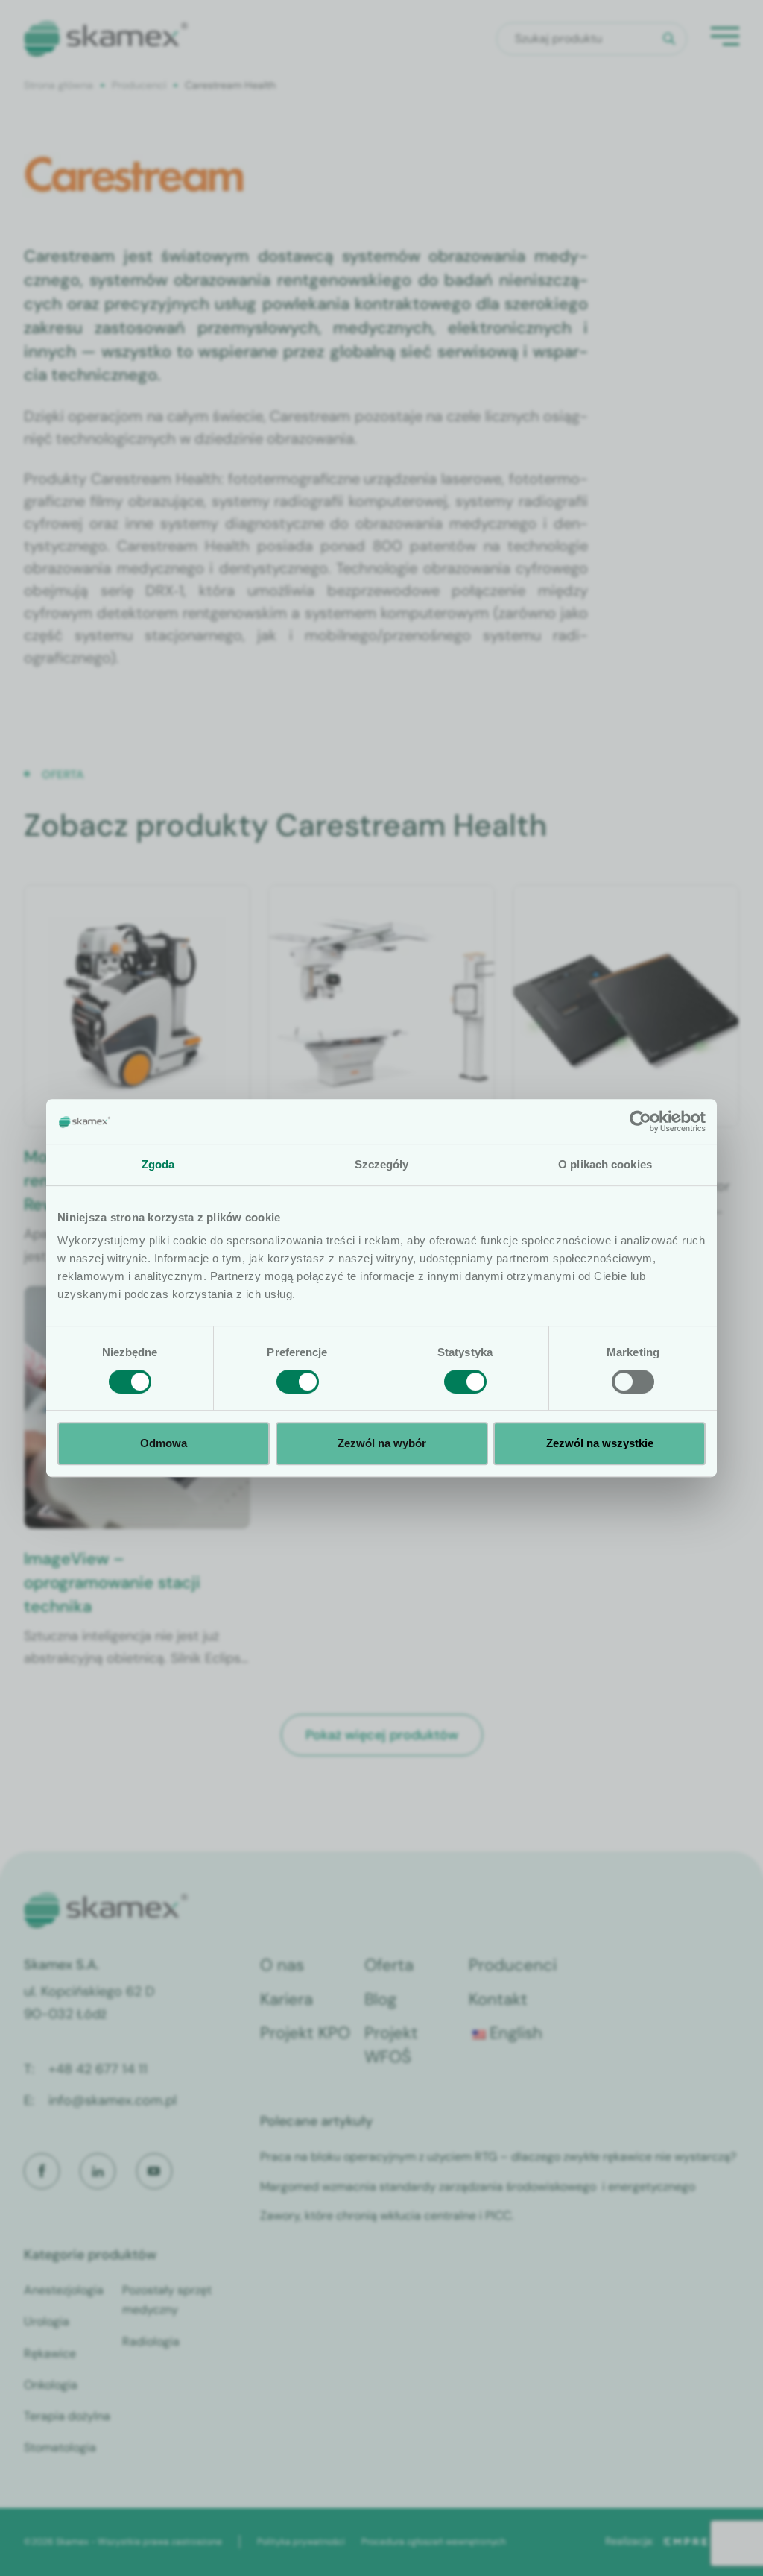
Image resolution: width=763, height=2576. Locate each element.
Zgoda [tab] (158, 1164)
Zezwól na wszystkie (600, 1443)
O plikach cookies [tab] (605, 1164)
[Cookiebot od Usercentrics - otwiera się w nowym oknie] (640, 1121)
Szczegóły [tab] (382, 1164)
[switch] (298, 1382)
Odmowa (164, 1443)
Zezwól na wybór (382, 1443)
